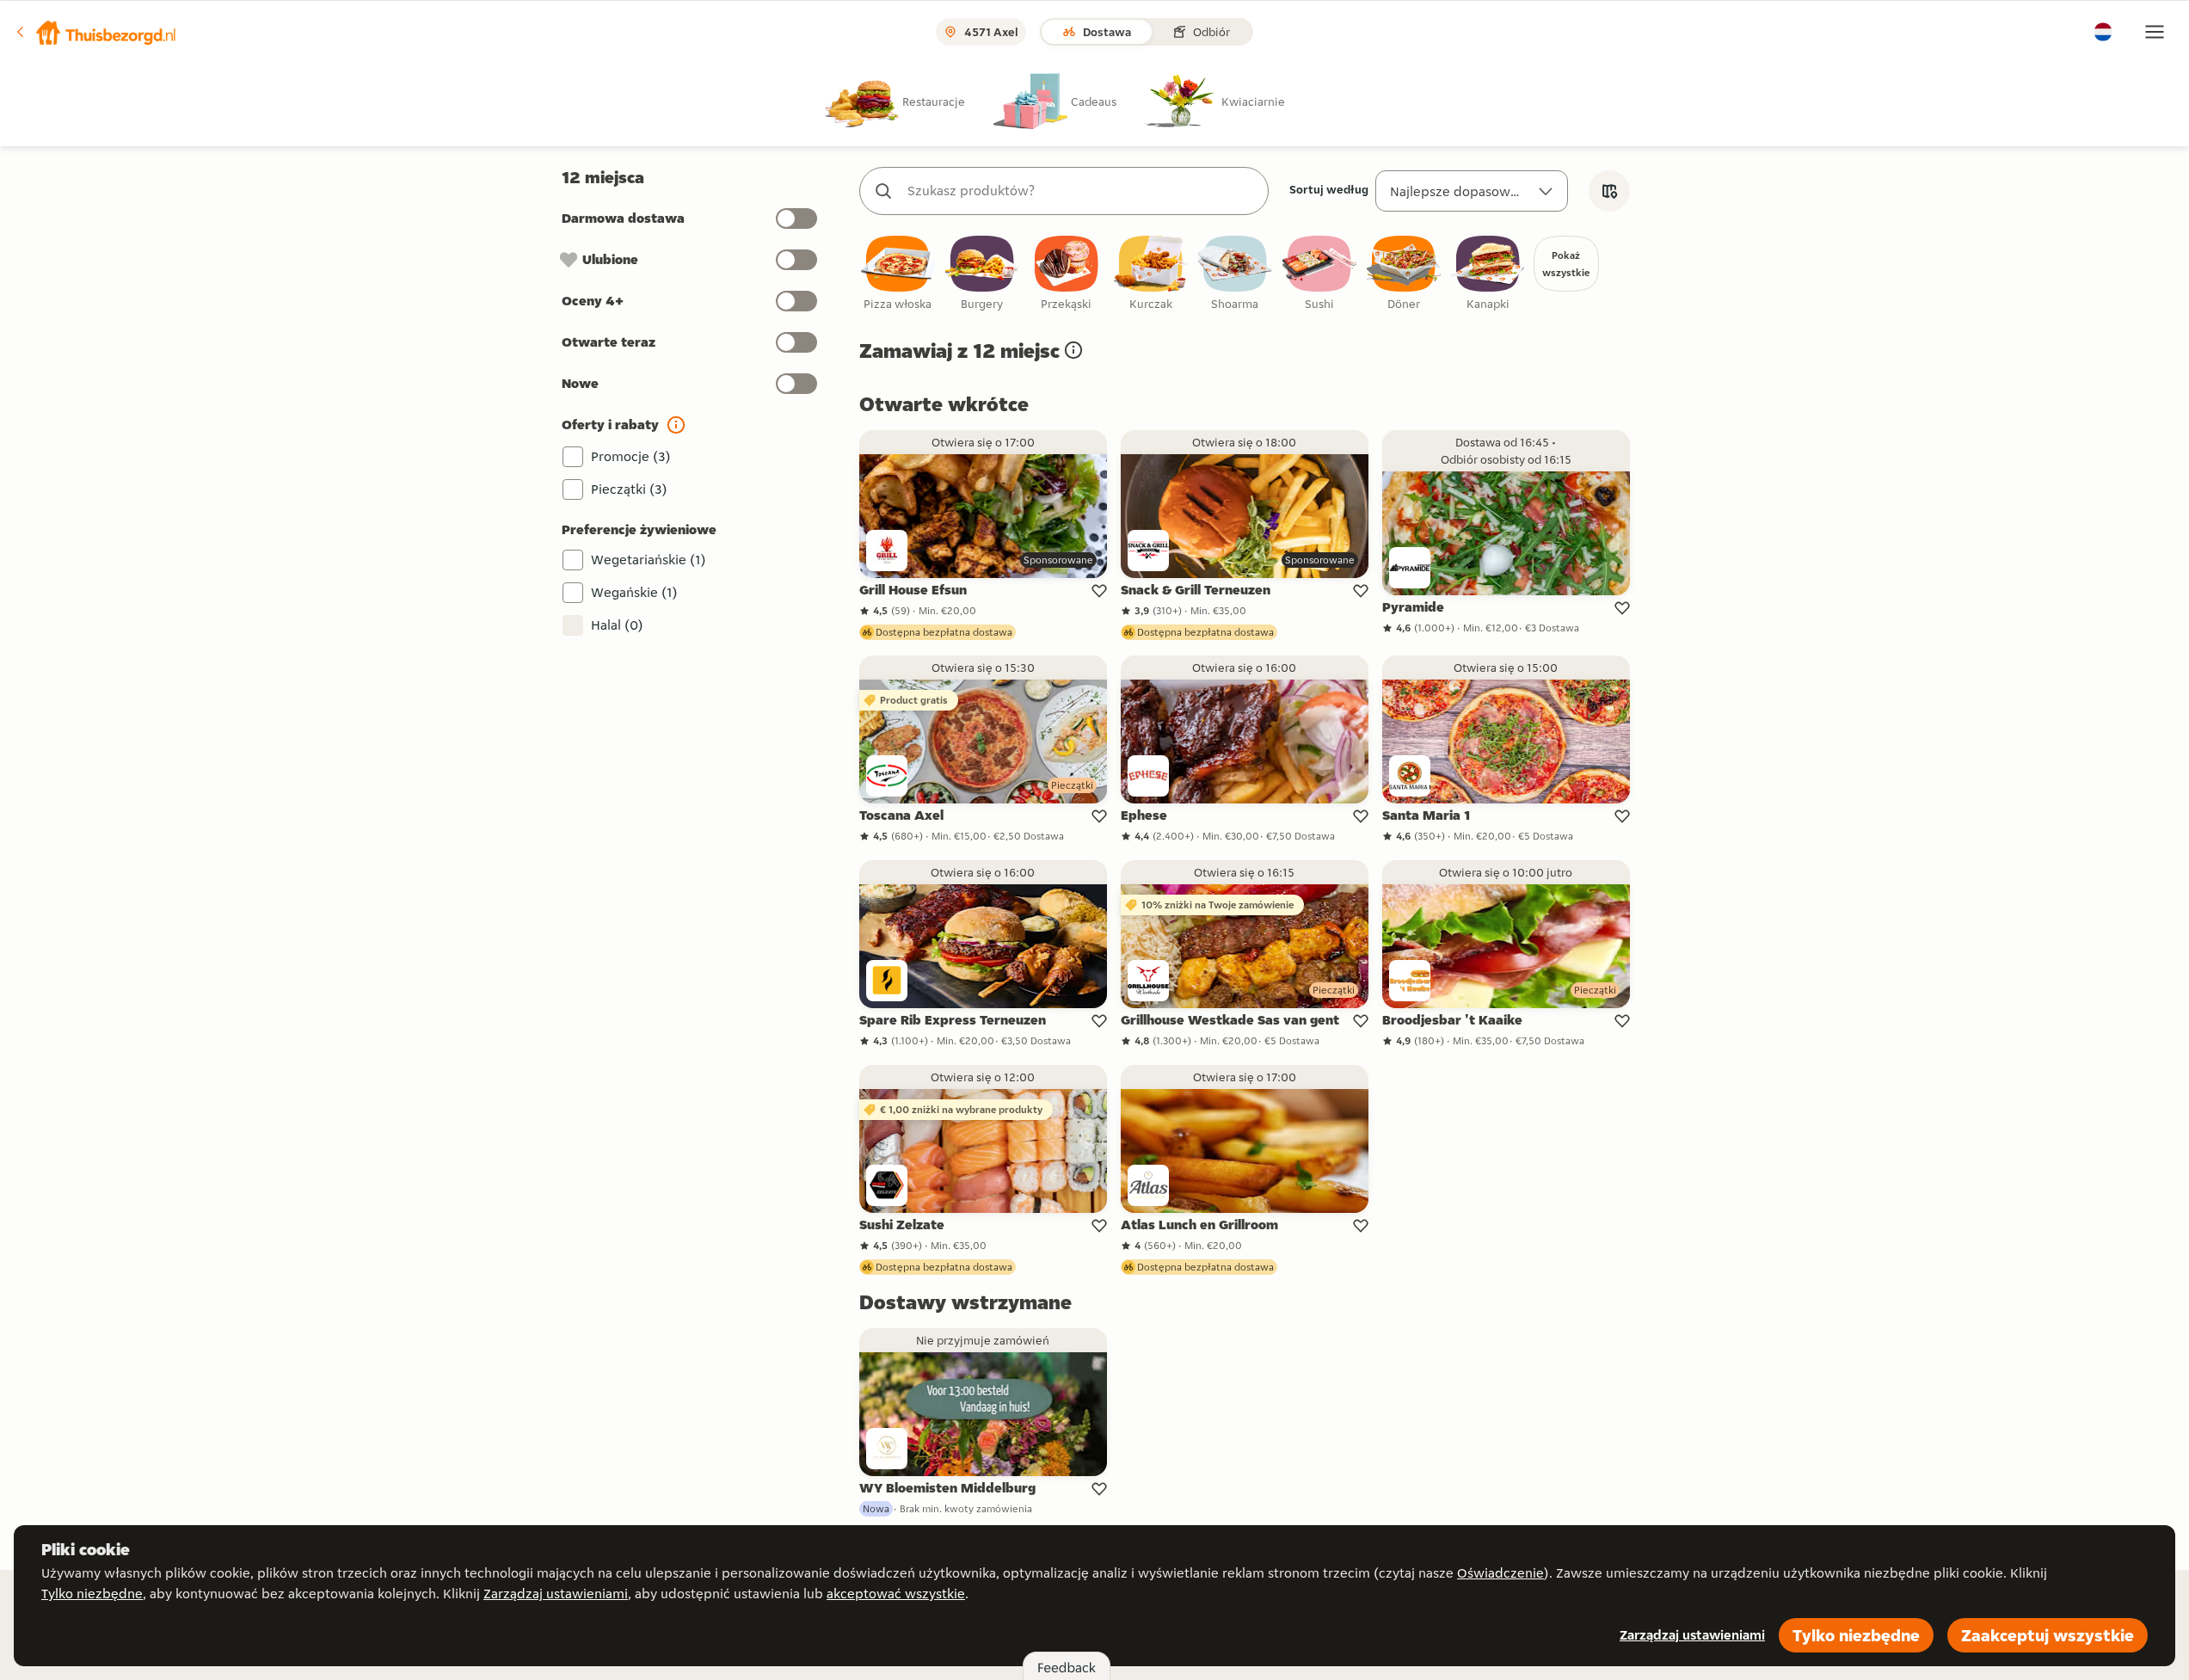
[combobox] (1081, 191)
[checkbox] (898, 274)
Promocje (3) (631, 456)
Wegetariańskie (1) (649, 560)
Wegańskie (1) (634, 592)
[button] (95, 32)
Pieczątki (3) (629, 489)
